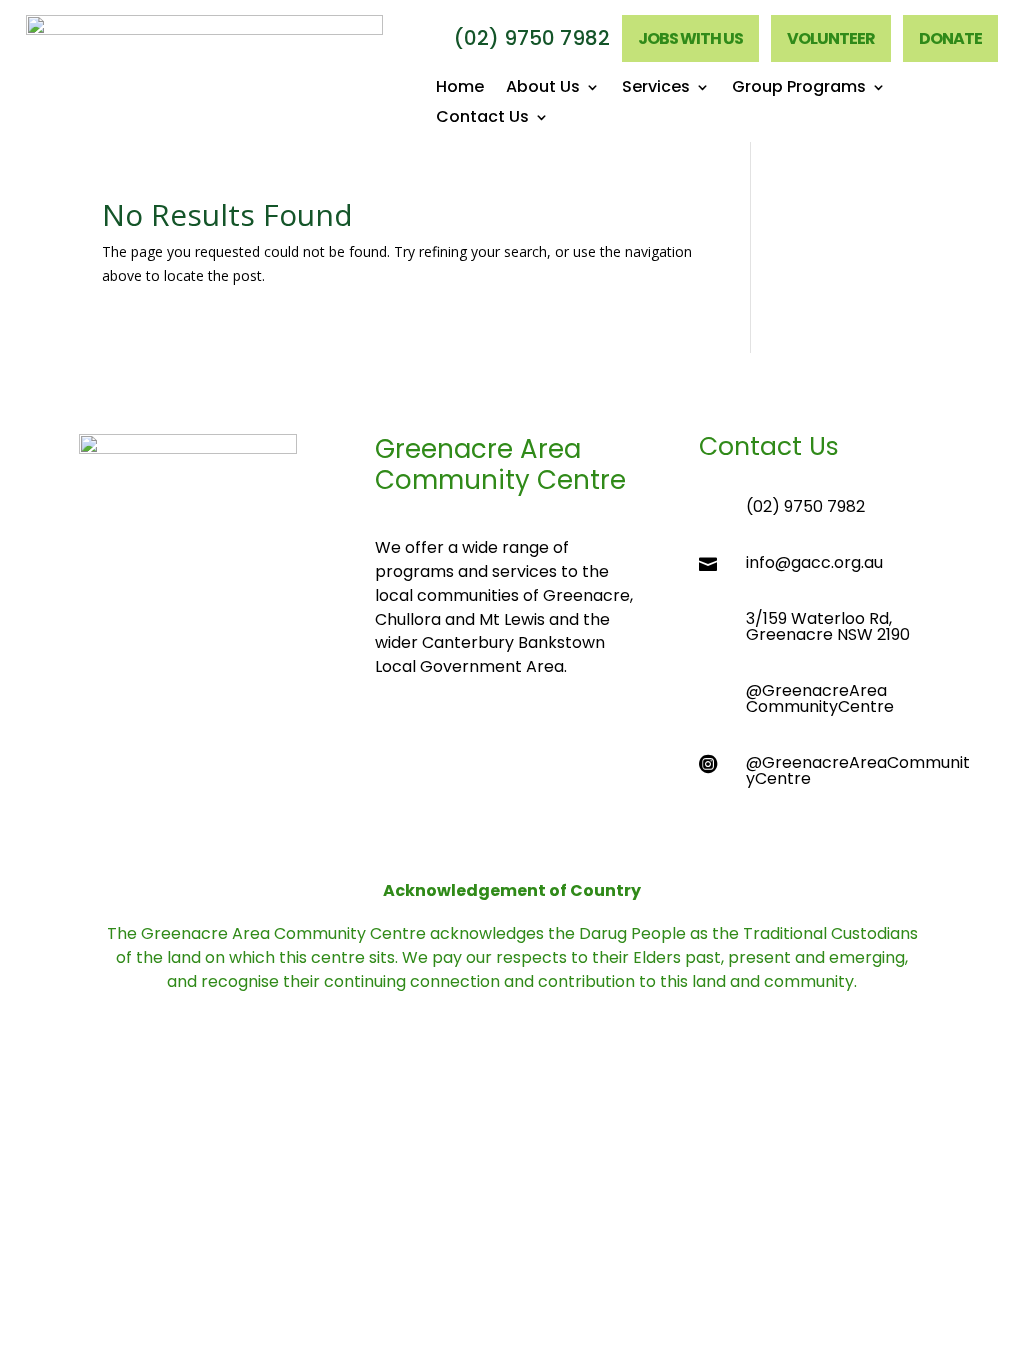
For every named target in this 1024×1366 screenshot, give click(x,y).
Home (460, 89)
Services (656, 89)
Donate (950, 38)
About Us (543, 89)
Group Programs (799, 89)
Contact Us (482, 119)
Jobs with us (690, 38)
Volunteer (831, 38)
